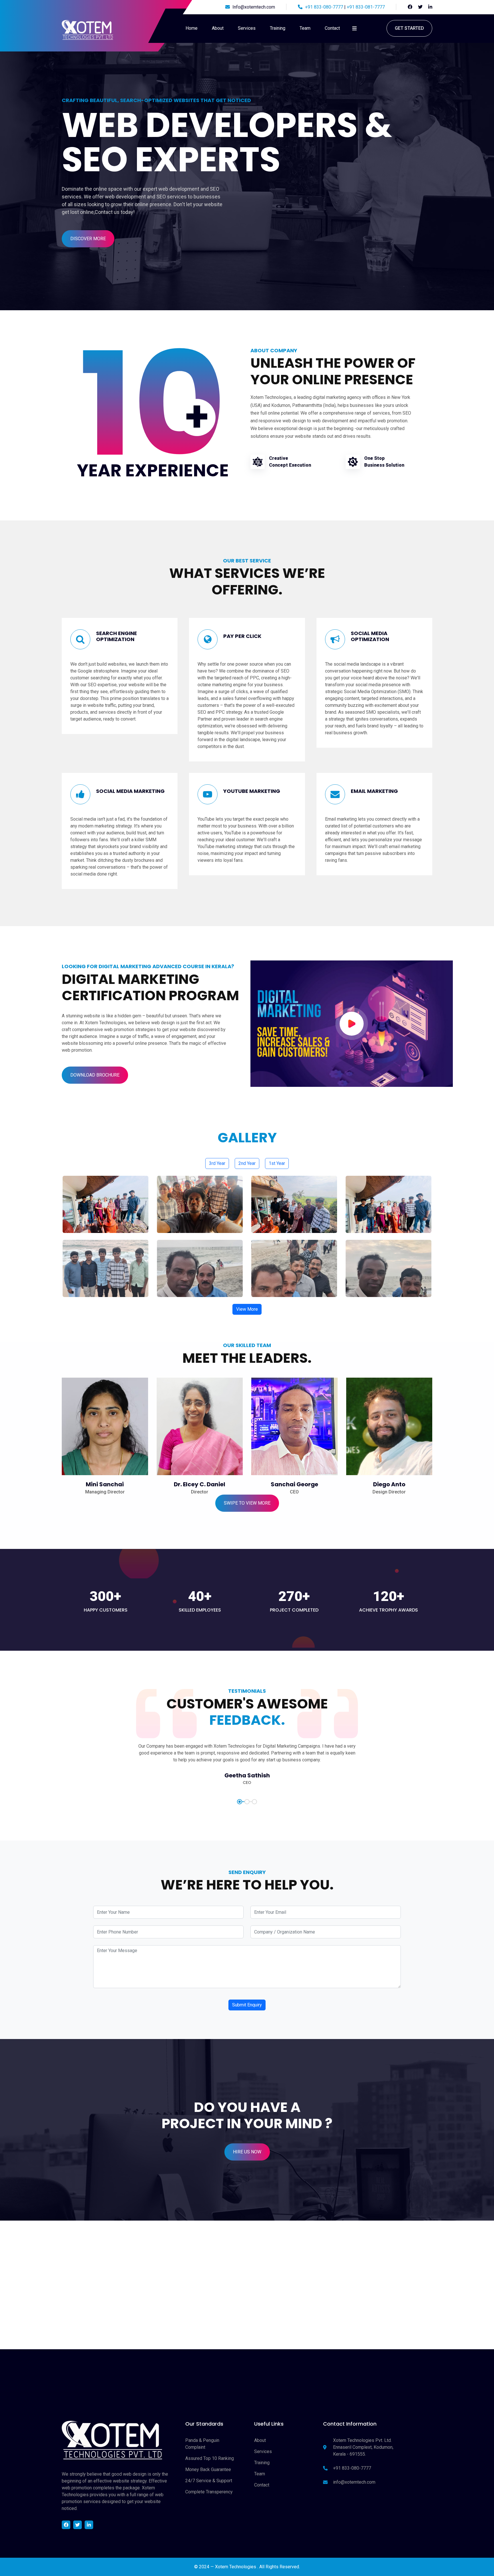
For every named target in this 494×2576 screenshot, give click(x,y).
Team (305, 28)
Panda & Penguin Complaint (202, 2444)
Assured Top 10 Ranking (210, 2458)
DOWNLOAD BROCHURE (95, 1075)
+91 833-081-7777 (366, 7)
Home (192, 28)
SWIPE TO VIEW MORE (247, 1503)
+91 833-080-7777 (323, 7)
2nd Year (247, 1163)
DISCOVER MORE (88, 239)
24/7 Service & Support (209, 2481)
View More (247, 1309)
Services (247, 28)
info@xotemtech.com (354, 2482)
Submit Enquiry (247, 2005)
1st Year (277, 1163)
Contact (332, 28)
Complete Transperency (209, 2492)
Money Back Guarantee (208, 2469)
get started (409, 28)
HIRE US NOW (247, 2152)
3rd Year (217, 1163)
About (218, 28)
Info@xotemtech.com (254, 7)
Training (278, 28)
